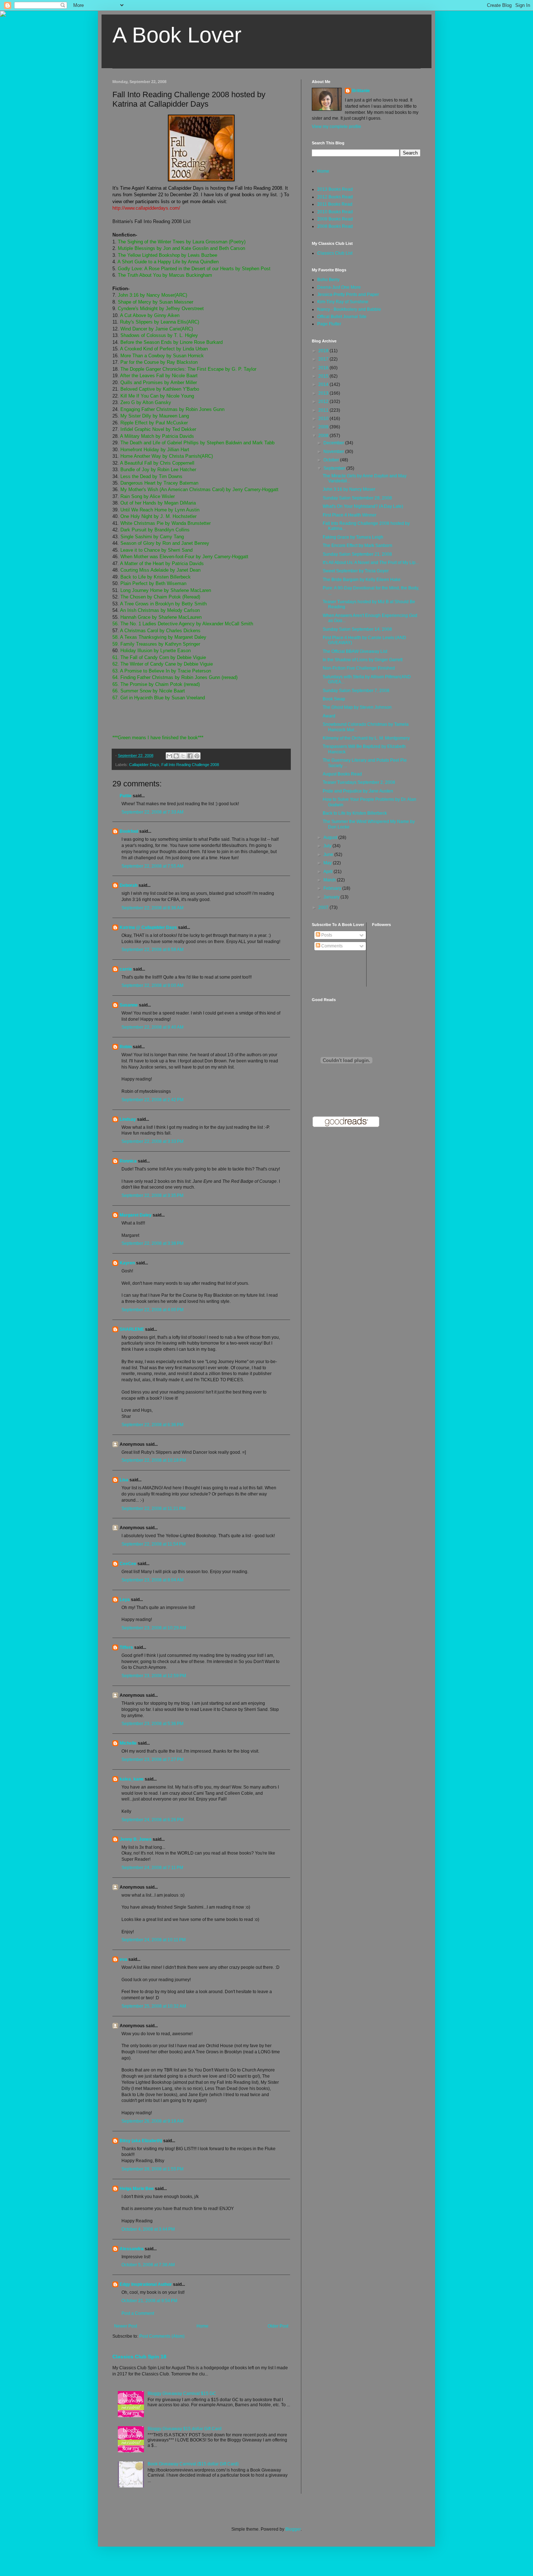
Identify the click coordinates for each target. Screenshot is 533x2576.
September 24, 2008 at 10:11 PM (154, 1940)
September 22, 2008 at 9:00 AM (152, 985)
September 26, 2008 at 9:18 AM (152, 2121)
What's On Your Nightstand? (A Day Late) (363, 506)
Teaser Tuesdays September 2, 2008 (359, 782)
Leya (125, 1600)
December (334, 443)
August (331, 838)
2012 (324, 402)
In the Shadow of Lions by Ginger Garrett (363, 660)
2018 (324, 351)
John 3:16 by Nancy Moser (349, 489)
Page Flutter (329, 324)
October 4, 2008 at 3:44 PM (148, 2229)
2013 (324, 393)
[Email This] (169, 756)
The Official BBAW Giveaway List (355, 651)
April (329, 872)
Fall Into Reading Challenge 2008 (190, 765)
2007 (324, 908)
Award (329, 716)
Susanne (129, 1005)
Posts (326, 935)
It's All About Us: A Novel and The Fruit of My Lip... (371, 563)
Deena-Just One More (339, 287)
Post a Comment (138, 2313)
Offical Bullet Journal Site (342, 317)
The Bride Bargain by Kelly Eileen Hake (362, 580)
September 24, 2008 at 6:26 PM (152, 1820)
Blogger (293, 2529)
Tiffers (126, 1647)
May (328, 863)
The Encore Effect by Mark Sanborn (358, 546)
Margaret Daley (136, 1215)
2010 (324, 419)
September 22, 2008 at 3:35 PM (152, 1196)
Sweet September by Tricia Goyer (356, 571)
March (330, 880)
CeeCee (128, 1564)
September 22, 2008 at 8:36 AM (152, 908)
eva (123, 1959)
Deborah (129, 885)
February (333, 888)
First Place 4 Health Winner (350, 515)
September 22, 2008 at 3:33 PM (152, 1141)
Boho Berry (328, 280)
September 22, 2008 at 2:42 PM (152, 1100)
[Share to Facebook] (190, 756)
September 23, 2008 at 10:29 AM (154, 1628)
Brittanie (361, 91)
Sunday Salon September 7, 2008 (356, 691)
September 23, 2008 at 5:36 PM (152, 1724)
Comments (331, 946)
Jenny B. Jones (136, 1839)
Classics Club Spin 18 (139, 2357)
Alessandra (132, 2249)
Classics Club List (335, 253)
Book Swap (334, 699)
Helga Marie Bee (137, 2189)
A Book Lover (177, 35)
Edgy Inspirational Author (146, 2284)
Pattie (126, 796)
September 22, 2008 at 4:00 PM (152, 1310)
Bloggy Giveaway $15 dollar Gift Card (185, 2429)
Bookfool (129, 831)
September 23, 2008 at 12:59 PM (154, 1676)
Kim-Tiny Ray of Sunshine (343, 302)
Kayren (127, 1263)
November (334, 452)
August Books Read (342, 774)
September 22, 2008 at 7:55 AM (152, 866)
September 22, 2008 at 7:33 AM (152, 812)
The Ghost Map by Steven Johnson (357, 707)
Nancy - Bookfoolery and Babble (349, 309)
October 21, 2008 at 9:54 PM (149, 2301)
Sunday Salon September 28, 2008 (357, 498)
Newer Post (126, 2326)
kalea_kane (132, 1779)
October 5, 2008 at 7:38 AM (148, 2265)
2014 (324, 384)
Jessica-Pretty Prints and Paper (348, 295)
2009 (324, 427)
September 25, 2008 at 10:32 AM (154, 2006)
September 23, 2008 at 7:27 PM (152, 1760)
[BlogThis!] (176, 756)
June (329, 855)
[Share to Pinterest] (197, 756)
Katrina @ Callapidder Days (148, 927)
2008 (324, 436)
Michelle (128, 1743)
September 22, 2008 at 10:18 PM (154, 1460)
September (335, 468)
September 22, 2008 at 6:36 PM (152, 1425)
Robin (126, 1047)
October (332, 460)
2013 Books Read (335, 189)
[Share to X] (183, 756)
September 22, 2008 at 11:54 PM (154, 1544)
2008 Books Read (335, 226)
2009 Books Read (335, 219)
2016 (324, 368)
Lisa (124, 1480)
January (332, 897)
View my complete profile (336, 127)
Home (203, 2326)
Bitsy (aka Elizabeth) (141, 2141)
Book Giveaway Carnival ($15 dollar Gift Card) (193, 2464)
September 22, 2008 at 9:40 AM (152, 1027)
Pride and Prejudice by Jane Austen (358, 791)
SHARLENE (132, 1329)
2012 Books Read (335, 197)
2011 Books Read (335, 204)
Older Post (278, 2326)
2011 (324, 410)
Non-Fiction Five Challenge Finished (359, 668)
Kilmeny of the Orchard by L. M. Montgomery (366, 738)
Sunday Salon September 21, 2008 (357, 554)
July (328, 846)
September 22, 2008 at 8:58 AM (152, 950)
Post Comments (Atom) (162, 2336)
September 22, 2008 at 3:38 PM (152, 1243)
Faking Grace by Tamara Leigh (353, 537)
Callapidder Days (144, 765)
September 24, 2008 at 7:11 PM (152, 1868)
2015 (324, 376)
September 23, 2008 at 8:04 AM (152, 1580)
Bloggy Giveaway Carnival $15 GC (182, 2394)
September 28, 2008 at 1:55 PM (152, 2169)
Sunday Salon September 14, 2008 (357, 629)
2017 (324, 359)
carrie (126, 969)
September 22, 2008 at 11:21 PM (154, 1509)
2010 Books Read (335, 212)
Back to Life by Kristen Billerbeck (355, 813)
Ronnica (128, 1161)
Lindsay (128, 1119)
